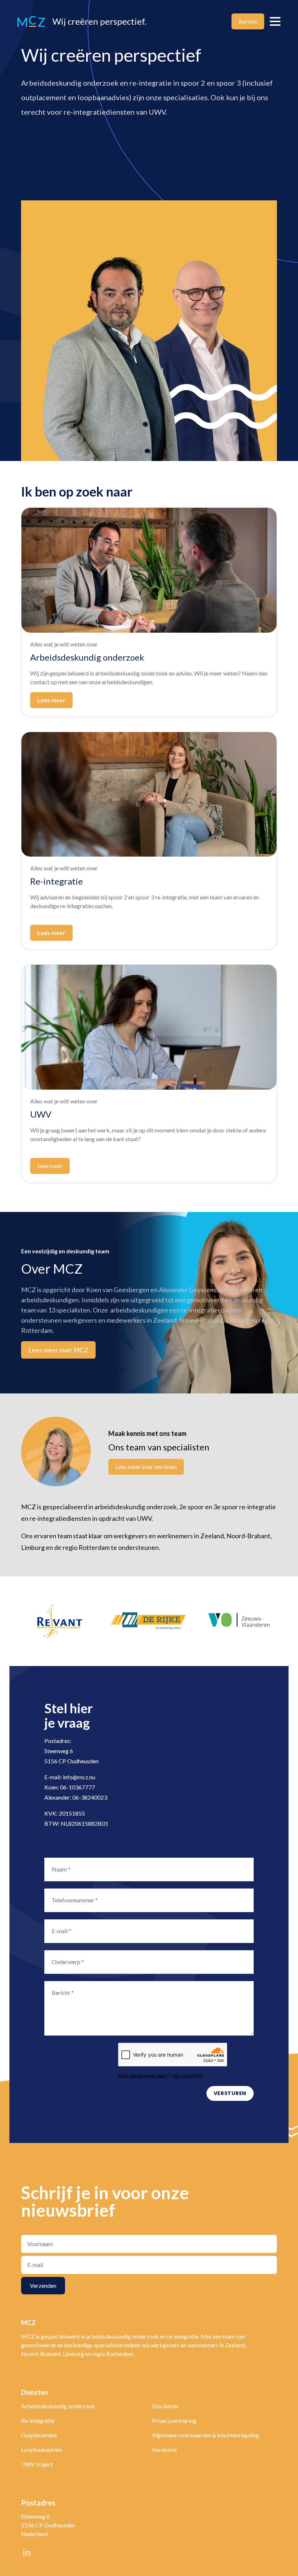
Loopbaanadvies (42, 2450)
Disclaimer (165, 2406)
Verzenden (43, 2285)
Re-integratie (38, 2420)
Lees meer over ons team (146, 1467)
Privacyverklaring (174, 2420)
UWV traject (37, 2464)
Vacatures (164, 2450)
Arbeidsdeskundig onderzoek (58, 2406)
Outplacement (39, 2435)
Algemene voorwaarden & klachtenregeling (206, 2435)
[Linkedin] (27, 2554)
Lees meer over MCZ (58, 1350)
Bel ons (248, 21)
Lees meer (51, 933)
